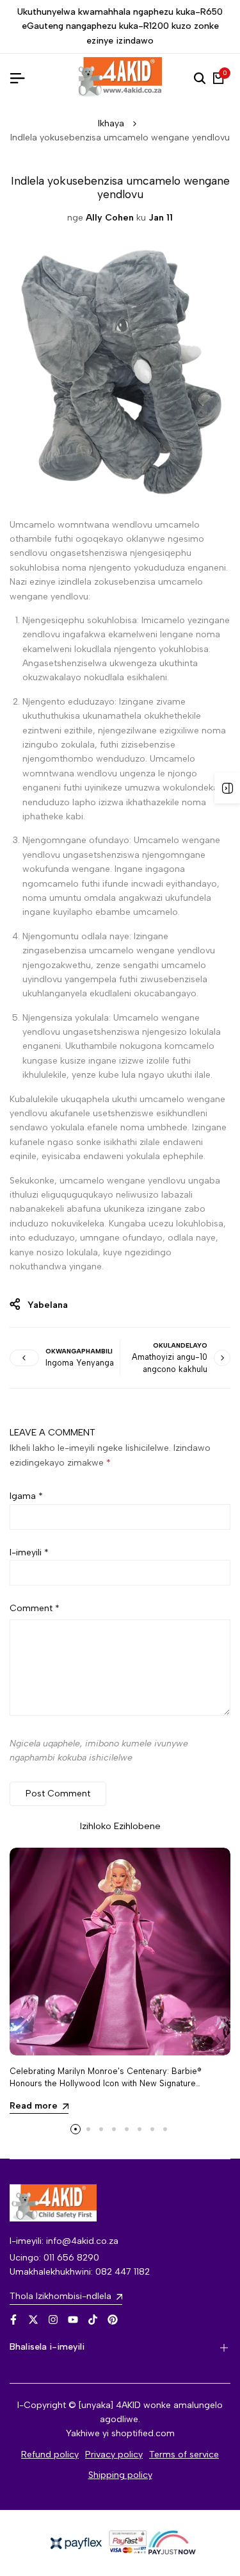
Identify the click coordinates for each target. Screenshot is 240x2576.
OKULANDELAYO (180, 1345)
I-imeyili (29, 1552)
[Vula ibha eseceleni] (227, 788)
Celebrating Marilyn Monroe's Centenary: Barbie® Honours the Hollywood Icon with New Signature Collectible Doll (106, 2083)
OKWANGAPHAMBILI (79, 1351)
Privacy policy (114, 2455)
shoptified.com (143, 2433)
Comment (35, 1608)
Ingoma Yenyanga (80, 1363)
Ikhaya (111, 123)
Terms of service (184, 2455)
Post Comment (58, 1794)
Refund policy (50, 2455)
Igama (26, 1496)
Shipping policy (120, 2475)
